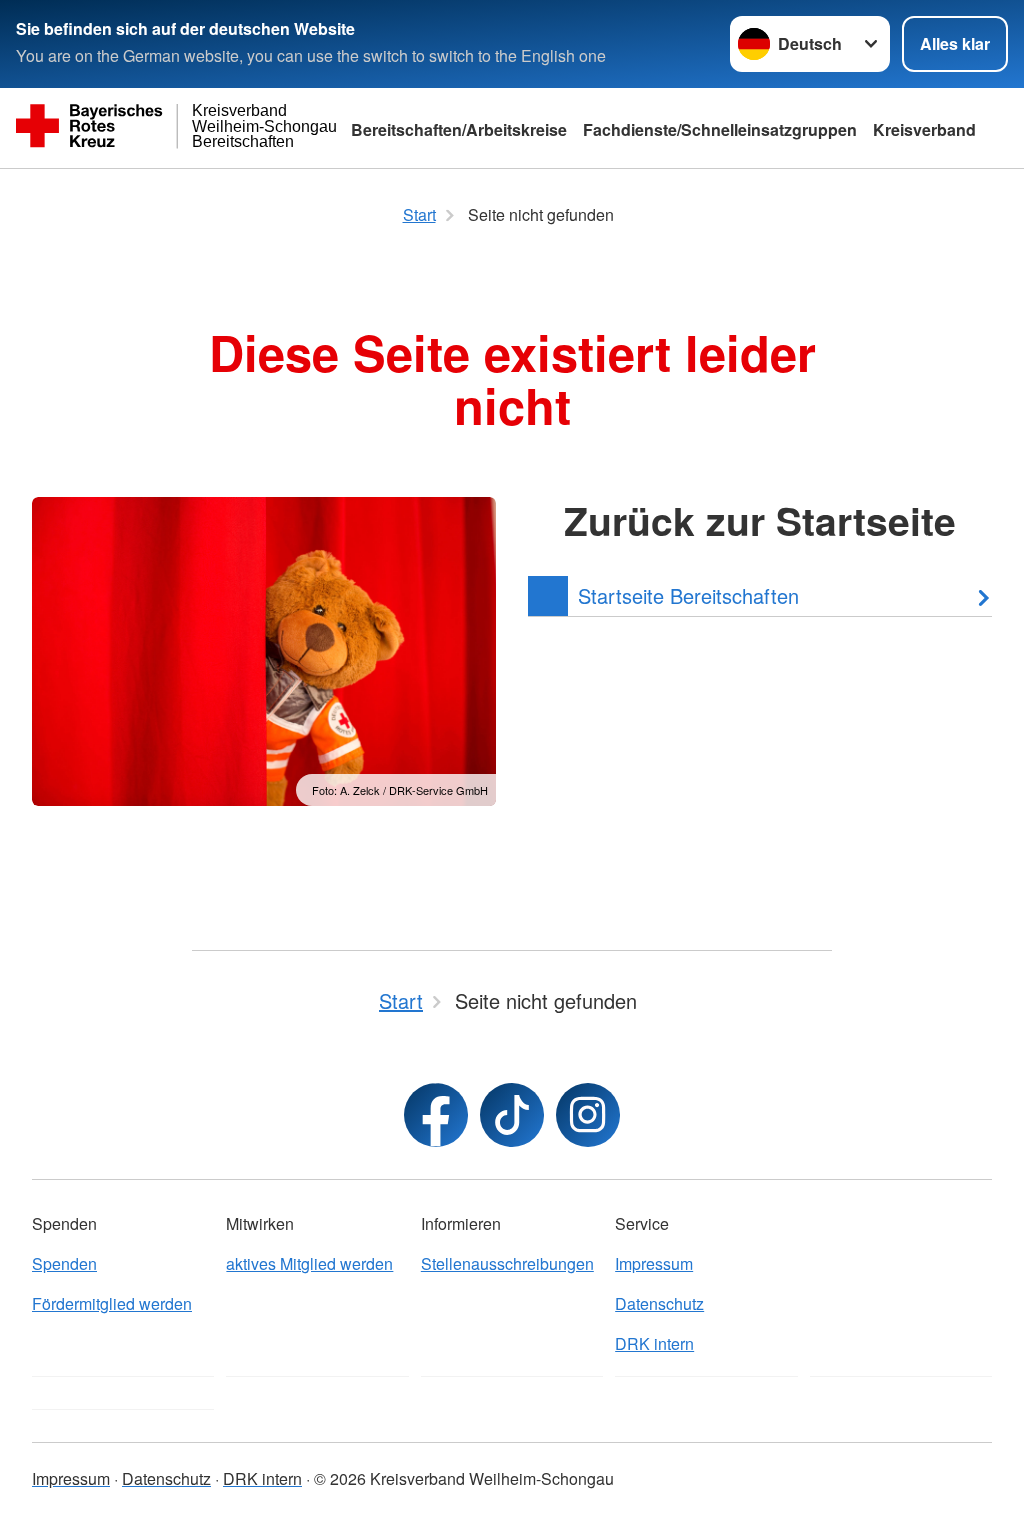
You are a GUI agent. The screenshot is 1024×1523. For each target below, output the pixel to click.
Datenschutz (659, 1303)
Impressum (654, 1263)
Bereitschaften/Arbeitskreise (459, 129)
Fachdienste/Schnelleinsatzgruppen (720, 129)
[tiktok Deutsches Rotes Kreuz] (512, 1115)
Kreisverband (924, 129)
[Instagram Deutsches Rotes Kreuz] (588, 1115)
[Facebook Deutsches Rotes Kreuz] (436, 1115)
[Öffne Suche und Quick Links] (1004, 128)
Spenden (64, 1263)
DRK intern (654, 1343)
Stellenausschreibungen (507, 1263)
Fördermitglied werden (112, 1303)
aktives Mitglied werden (309, 1263)
